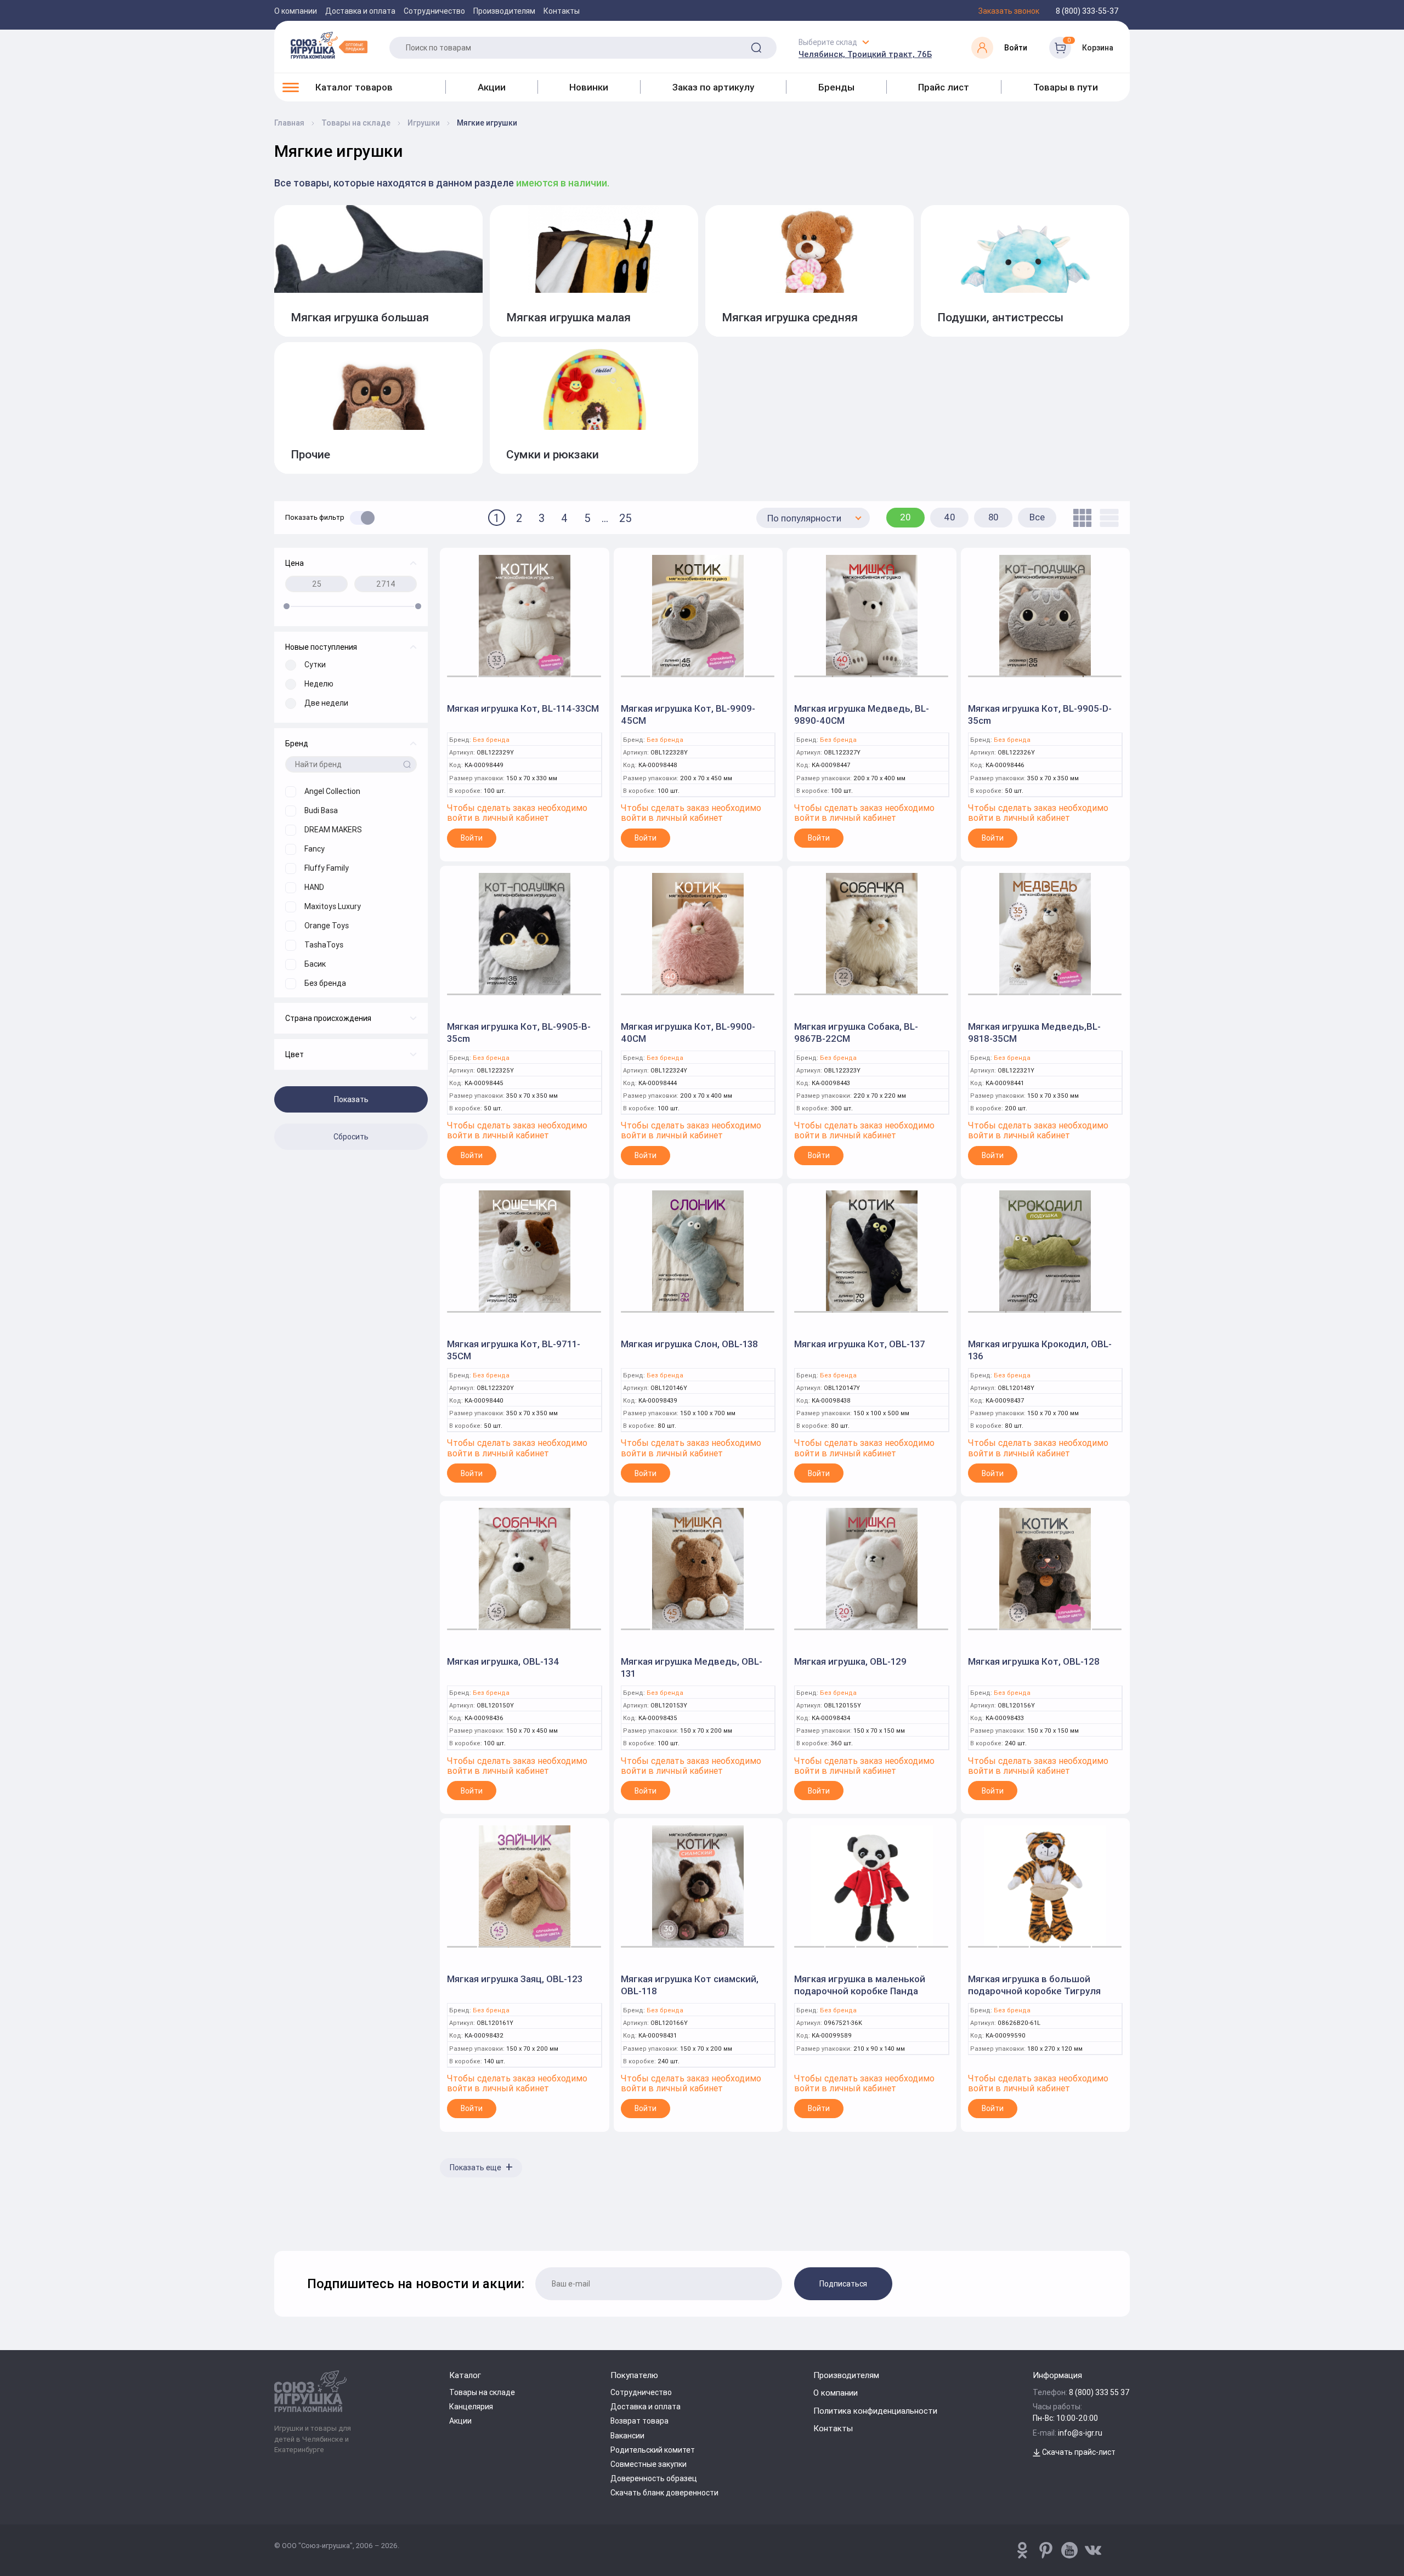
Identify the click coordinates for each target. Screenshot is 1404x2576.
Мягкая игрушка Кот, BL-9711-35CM (514, 1350)
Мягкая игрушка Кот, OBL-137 (860, 1344)
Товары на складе (482, 2392)
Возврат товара (639, 2421)
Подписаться (843, 2284)
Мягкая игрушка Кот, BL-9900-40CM (688, 1032)
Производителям (504, 11)
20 (905, 517)
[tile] (1080, 518)
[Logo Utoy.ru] (329, 45)
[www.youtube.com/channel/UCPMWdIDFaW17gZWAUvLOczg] (1069, 2550)
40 (950, 517)
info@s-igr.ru (1080, 2433)
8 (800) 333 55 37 (1099, 2392)
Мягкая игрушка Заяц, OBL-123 (515, 1979)
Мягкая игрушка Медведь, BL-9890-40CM (862, 714)
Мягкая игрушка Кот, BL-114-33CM (523, 708)
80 (993, 517)
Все (1037, 517)
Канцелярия (471, 2407)
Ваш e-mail (277, 2222)
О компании (296, 11)
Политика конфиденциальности (875, 2411)
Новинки (589, 87)
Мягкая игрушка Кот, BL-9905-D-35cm (1040, 714)
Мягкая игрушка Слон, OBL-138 (689, 1344)
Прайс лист (944, 87)
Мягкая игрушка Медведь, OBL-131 (692, 1667)
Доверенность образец (654, 2478)
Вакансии (627, 2436)
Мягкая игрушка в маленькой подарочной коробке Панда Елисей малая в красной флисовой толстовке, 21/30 (860, 1997)
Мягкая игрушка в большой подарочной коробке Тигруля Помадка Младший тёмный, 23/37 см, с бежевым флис (1044, 1997)
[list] (1106, 518)
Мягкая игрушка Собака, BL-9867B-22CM (856, 1032)
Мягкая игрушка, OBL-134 (503, 1661)
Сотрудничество (434, 11)
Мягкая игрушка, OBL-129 (850, 1661)
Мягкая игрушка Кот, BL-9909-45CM (688, 714)
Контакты (562, 11)
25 (625, 518)
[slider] (287, 606)
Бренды (836, 87)
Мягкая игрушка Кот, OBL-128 (1034, 1661)
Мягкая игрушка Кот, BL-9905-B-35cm (519, 1032)
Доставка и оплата (360, 11)
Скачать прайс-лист (1078, 2452)
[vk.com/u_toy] (1093, 2550)
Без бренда (491, 740)
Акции (492, 87)
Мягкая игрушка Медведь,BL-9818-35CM (1034, 1032)
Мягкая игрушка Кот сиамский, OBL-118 (690, 1985)
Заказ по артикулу (713, 87)
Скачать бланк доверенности (664, 2493)
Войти (472, 838)
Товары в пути (1066, 87)
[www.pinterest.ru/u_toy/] (1022, 2550)
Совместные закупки (649, 2464)
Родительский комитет (653, 2450)
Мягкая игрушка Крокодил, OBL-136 (1040, 1350)
